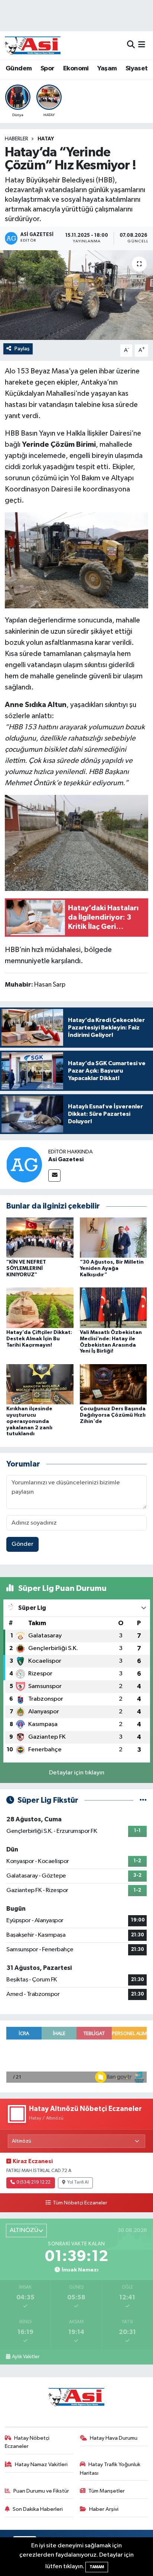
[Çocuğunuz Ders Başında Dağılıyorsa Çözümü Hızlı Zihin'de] (113, 1384)
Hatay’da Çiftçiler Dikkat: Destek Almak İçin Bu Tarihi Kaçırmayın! (39, 1339)
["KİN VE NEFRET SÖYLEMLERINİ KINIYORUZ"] (40, 1237)
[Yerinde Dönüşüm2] (77, 560)
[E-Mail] (54, 1176)
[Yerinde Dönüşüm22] (77, 843)
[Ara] (131, 45)
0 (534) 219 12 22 (33, 2182)
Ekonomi (76, 69)
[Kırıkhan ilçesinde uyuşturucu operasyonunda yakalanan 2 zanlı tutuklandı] (40, 1384)
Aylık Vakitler (26, 2357)
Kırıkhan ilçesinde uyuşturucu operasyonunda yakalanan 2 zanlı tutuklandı (29, 1421)
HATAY (46, 139)
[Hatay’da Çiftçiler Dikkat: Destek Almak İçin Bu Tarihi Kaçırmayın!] (40, 1308)
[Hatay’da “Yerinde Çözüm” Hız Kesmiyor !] (76, 295)
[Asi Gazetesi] (24, 1164)
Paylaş (22, 349)
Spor (48, 69)
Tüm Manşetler (107, 2491)
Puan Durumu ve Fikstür (41, 2491)
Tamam (97, 2567)
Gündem (19, 69)
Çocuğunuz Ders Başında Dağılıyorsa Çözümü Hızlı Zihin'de (113, 1415)
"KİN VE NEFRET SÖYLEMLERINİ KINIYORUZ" (26, 1268)
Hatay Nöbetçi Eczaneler (27, 2442)
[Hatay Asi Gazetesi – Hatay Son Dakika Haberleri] (33, 45)
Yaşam (107, 69)
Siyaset (137, 69)
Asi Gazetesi (66, 1159)
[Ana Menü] (142, 45)
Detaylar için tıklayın (77, 1773)
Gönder (22, 1544)
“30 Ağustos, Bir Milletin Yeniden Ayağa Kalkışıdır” (112, 1268)
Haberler (17, 139)
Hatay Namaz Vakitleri (41, 2464)
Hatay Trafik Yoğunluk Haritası (110, 2469)
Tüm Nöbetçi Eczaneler (80, 2203)
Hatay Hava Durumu (114, 2438)
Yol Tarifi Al (78, 2182)
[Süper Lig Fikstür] (143, 1800)
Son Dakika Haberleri (38, 2509)
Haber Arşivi (104, 2509)
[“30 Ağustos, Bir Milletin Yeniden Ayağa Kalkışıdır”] (113, 1237)
